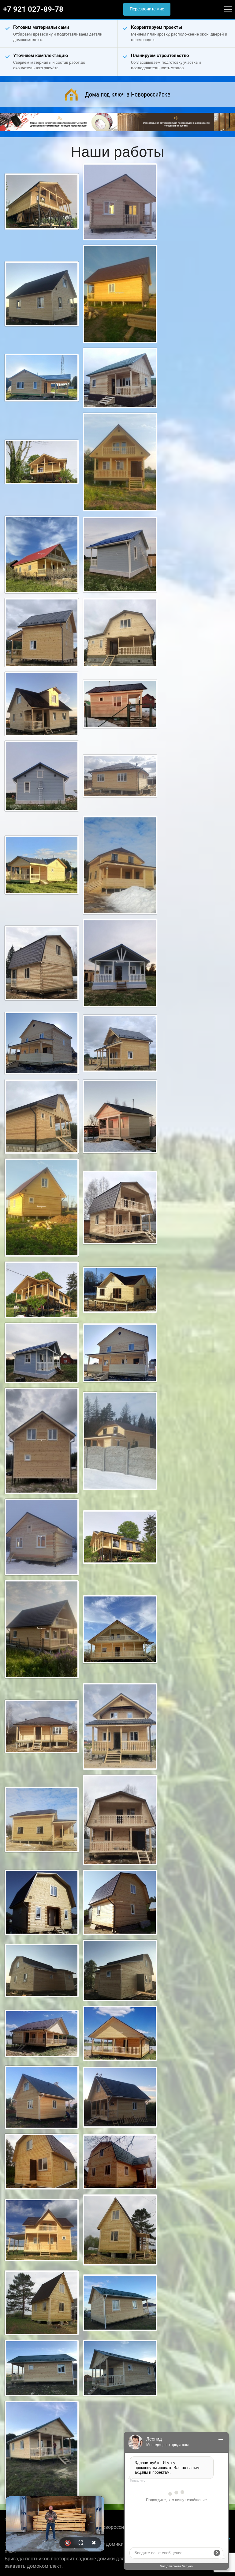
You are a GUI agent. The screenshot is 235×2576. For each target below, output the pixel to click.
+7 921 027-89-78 (33, 9)
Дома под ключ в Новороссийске (128, 94)
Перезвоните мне (147, 9)
